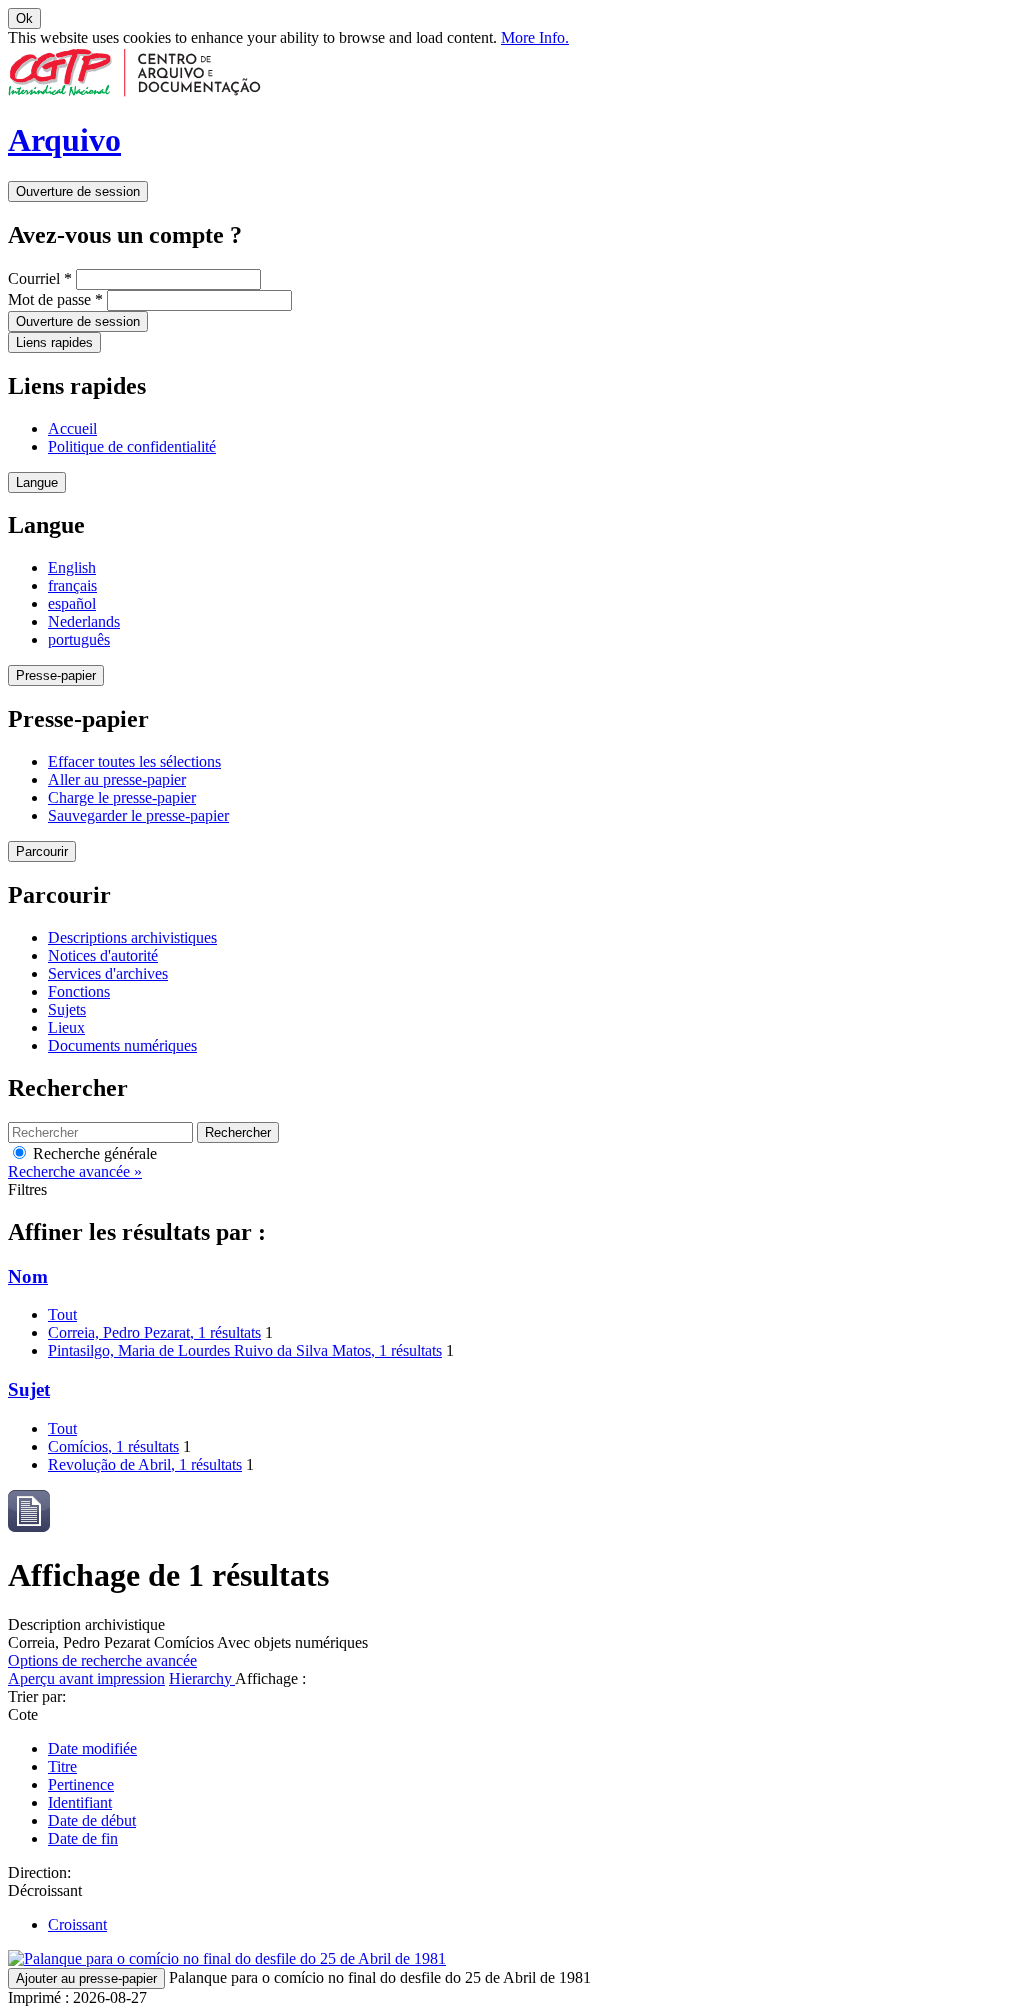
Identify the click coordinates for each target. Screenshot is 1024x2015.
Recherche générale (93, 1153)
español (72, 603)
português (79, 639)
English (72, 567)
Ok (24, 18)
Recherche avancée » (75, 1171)
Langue (37, 482)
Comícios (113, 1446)
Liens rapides (54, 342)
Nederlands (84, 621)
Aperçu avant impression (86, 1678)
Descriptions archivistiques (132, 937)
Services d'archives (108, 973)
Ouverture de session (78, 191)
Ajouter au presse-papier (86, 1978)
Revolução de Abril (145, 1464)
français (72, 585)
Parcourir (42, 851)
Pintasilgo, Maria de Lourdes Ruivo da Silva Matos (245, 1350)
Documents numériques (122, 1045)
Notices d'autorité (103, 955)
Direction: (39, 1872)
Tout (62, 1314)
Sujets (67, 1009)
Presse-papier (56, 675)
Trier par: (37, 1696)
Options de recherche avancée (102, 1660)
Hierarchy (202, 1678)
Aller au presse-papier (117, 779)
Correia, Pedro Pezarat (154, 1332)
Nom (28, 1276)
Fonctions (79, 991)
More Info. (535, 37)
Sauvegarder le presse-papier (138, 815)
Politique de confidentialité (132, 446)
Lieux (66, 1027)
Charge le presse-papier (122, 797)
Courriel (40, 278)
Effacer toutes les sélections (134, 761)
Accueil (72, 428)
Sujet (29, 1389)
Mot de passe (55, 299)
